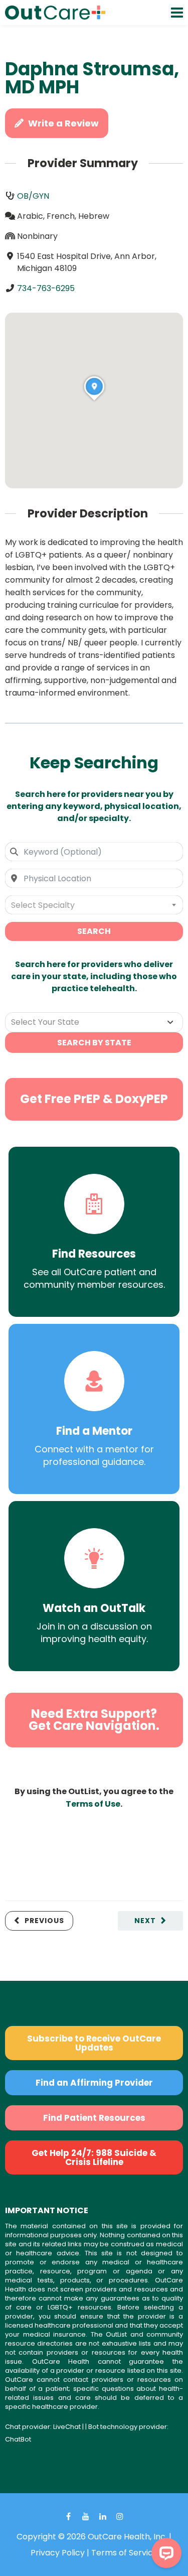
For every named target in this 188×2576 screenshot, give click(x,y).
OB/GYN (33, 196)
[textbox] (94, 905)
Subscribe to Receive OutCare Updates (94, 2043)
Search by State (94, 1043)
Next (145, 1921)
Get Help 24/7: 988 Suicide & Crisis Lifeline (94, 2157)
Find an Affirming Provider (94, 2083)
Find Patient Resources (94, 2118)
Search (94, 931)
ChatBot (18, 2439)
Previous (44, 1921)
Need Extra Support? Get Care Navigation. (94, 1720)
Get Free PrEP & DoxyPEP (94, 1099)
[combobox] (94, 852)
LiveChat (67, 2427)
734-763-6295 (46, 288)
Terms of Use (93, 1804)
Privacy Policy (58, 2553)
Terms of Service (125, 2553)
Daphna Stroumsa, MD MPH (92, 78)
